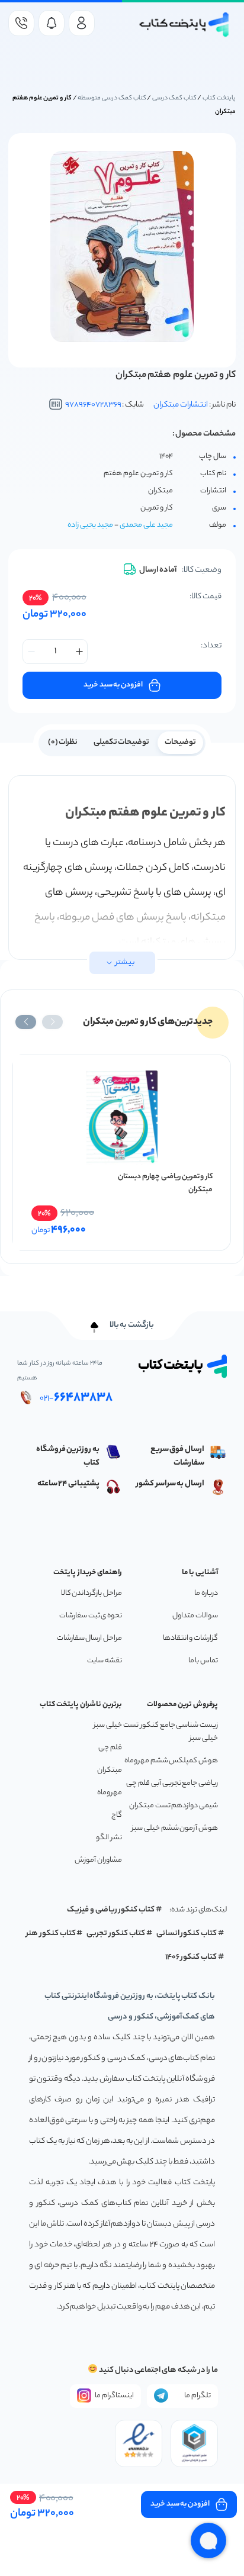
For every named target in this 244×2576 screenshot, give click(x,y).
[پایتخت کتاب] (184, 25)
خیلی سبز (108, 1725)
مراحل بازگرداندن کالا (91, 1593)
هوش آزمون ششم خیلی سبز (175, 1828)
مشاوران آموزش (98, 1860)
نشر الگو (109, 1838)
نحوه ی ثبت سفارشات (91, 1616)
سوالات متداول (195, 1616)
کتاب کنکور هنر (51, 1934)
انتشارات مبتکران (181, 405)
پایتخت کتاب (219, 98)
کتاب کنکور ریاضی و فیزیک (111, 1910)
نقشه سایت (105, 1661)
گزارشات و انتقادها (190, 1638)
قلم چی (110, 1748)
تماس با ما (203, 1661)
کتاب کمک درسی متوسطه (112, 98)
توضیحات (180, 742)
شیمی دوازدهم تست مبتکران (174, 1806)
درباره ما (206, 1593)
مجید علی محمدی (146, 525)
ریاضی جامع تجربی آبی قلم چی (172, 1783)
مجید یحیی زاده (90, 525)
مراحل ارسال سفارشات (89, 1638)
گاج (117, 1815)
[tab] (180, 741)
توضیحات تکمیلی (122, 742)
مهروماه (110, 1793)
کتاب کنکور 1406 (191, 1957)
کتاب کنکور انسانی (187, 1934)
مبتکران (110, 1770)
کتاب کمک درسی (174, 98)
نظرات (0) (63, 742)
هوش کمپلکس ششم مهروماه (171, 1761)
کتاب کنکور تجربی (116, 1934)
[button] (52, 1022)
